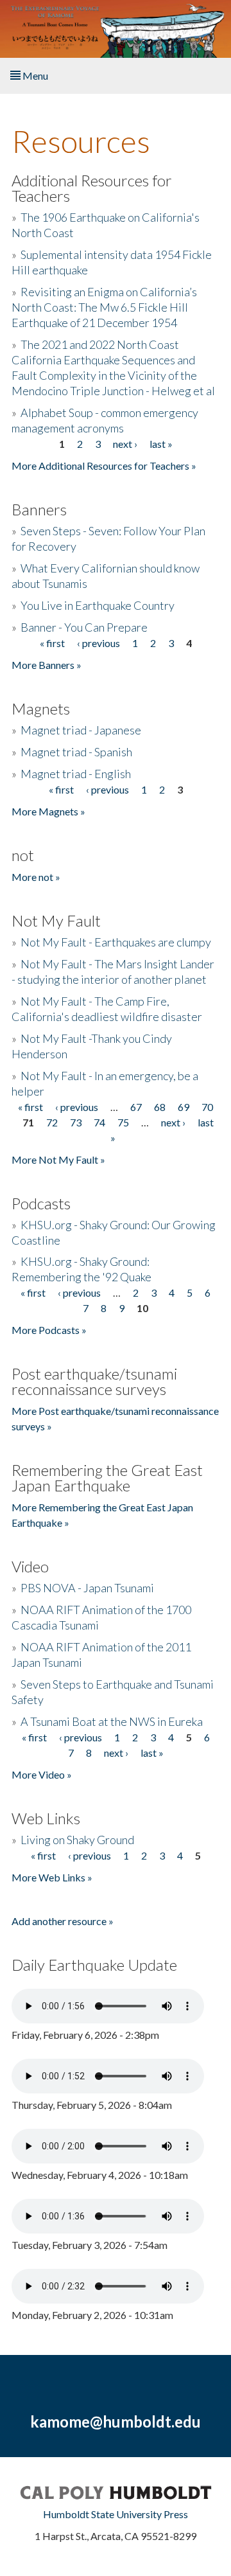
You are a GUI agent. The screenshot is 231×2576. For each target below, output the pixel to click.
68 (160, 1107)
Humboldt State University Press (116, 2514)
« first (52, 643)
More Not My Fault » (58, 1159)
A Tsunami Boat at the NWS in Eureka (112, 1721)
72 (52, 1122)
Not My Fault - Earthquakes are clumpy (116, 942)
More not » (36, 877)
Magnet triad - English (76, 774)
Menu (34, 76)
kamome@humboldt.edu (116, 2421)
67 (136, 1107)
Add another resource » (63, 1921)
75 (123, 1122)
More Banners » (47, 665)
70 (207, 1107)
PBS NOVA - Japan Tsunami (87, 1588)
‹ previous (98, 643)
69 (184, 1107)
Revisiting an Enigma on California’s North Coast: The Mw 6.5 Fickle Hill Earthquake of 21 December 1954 (104, 307)
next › (125, 444)
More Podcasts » (49, 1330)
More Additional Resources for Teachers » (104, 466)
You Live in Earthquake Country (98, 605)
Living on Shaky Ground (77, 1840)
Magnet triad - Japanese (81, 730)
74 (99, 1122)
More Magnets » (48, 811)
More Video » (42, 1774)
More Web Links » (52, 1877)
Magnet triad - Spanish (76, 752)
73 (76, 1122)
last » (161, 444)
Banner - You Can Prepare (84, 627)
